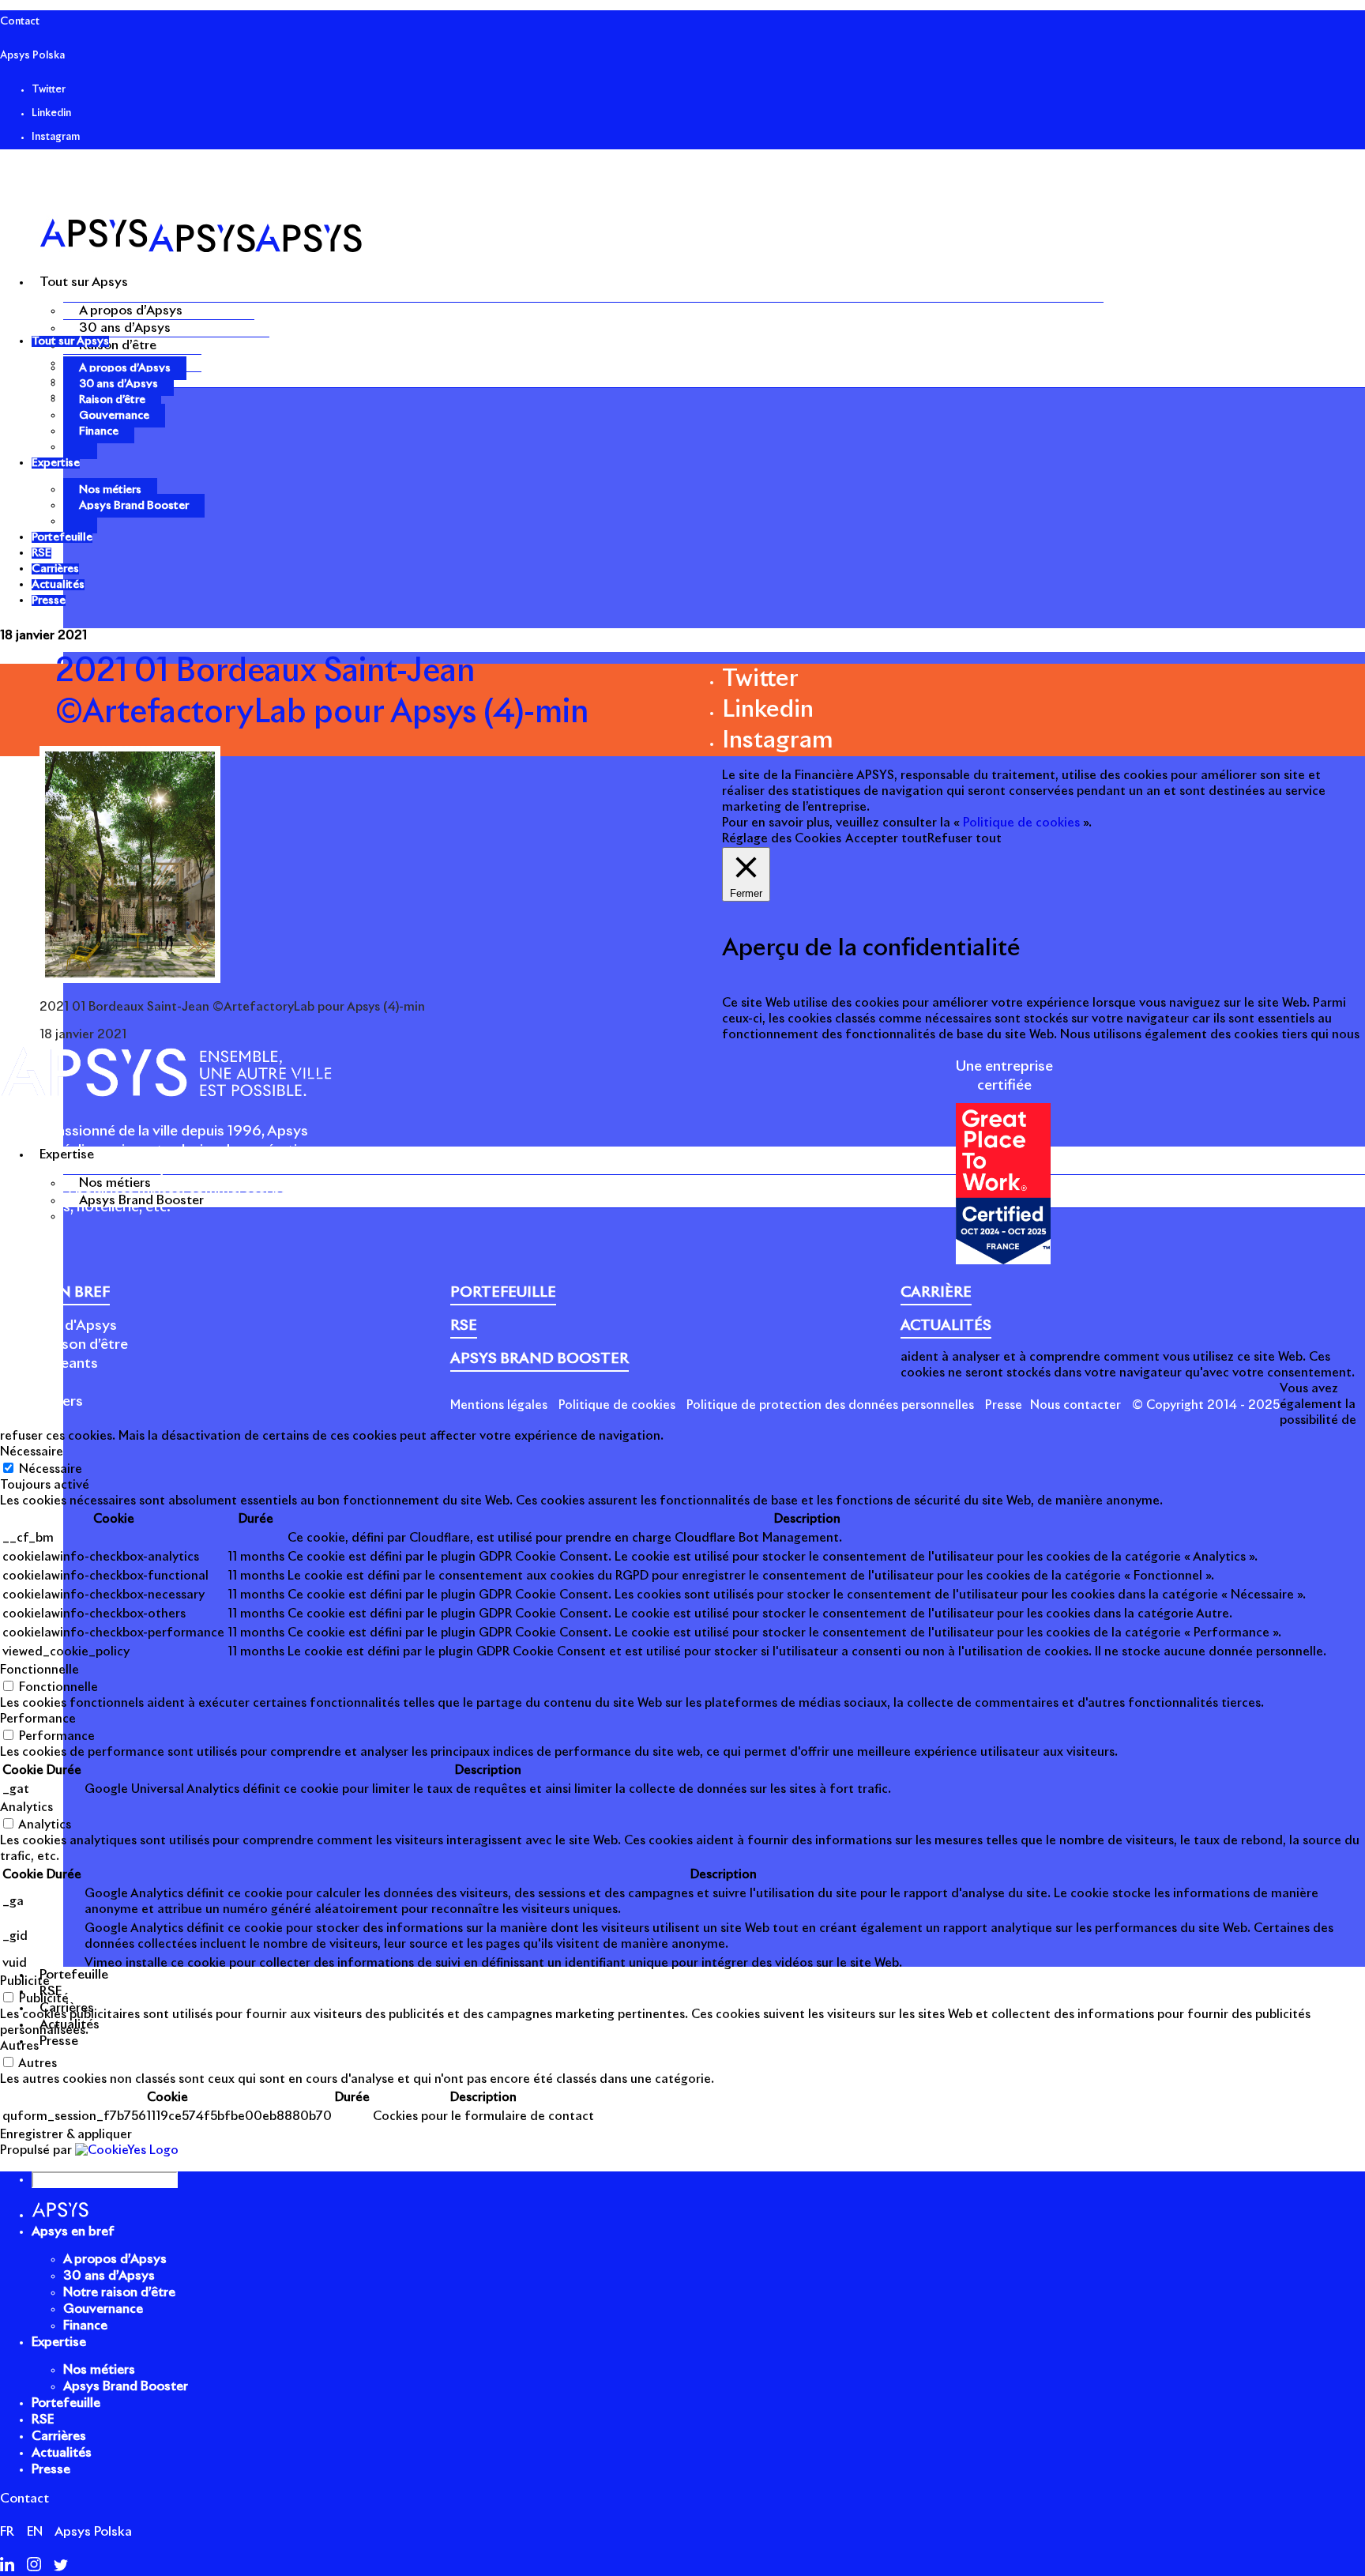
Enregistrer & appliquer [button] (66, 2135)
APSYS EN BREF (55, 1293)
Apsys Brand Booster (141, 1200)
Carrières (59, 2436)
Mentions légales (499, 1405)
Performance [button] (38, 1719)
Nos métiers (115, 1183)
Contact (20, 22)
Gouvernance (114, 416)
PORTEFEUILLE (503, 1293)
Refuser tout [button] (965, 839)
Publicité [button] (25, 1981)
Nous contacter (1075, 1405)
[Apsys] (201, 249)
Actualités (62, 2453)
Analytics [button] (26, 1808)
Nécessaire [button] (32, 1452)
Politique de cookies (617, 1405)
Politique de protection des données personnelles (830, 1405)
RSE (43, 2420)
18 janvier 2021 (43, 636)
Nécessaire (51, 1469)
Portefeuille (66, 2403)
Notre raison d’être (64, 1345)
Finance (99, 431)
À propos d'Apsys (58, 1326)
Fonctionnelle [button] (39, 1670)
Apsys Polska (32, 56)
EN (35, 2532)
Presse (1004, 1405)
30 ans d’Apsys (125, 328)
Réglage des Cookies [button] (782, 839)
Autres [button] (19, 2046)
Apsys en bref (73, 2231)
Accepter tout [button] (886, 839)
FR (7, 2532)
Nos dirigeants (49, 1364)
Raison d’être (118, 345)
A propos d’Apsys (131, 311)
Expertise (59, 2342)
